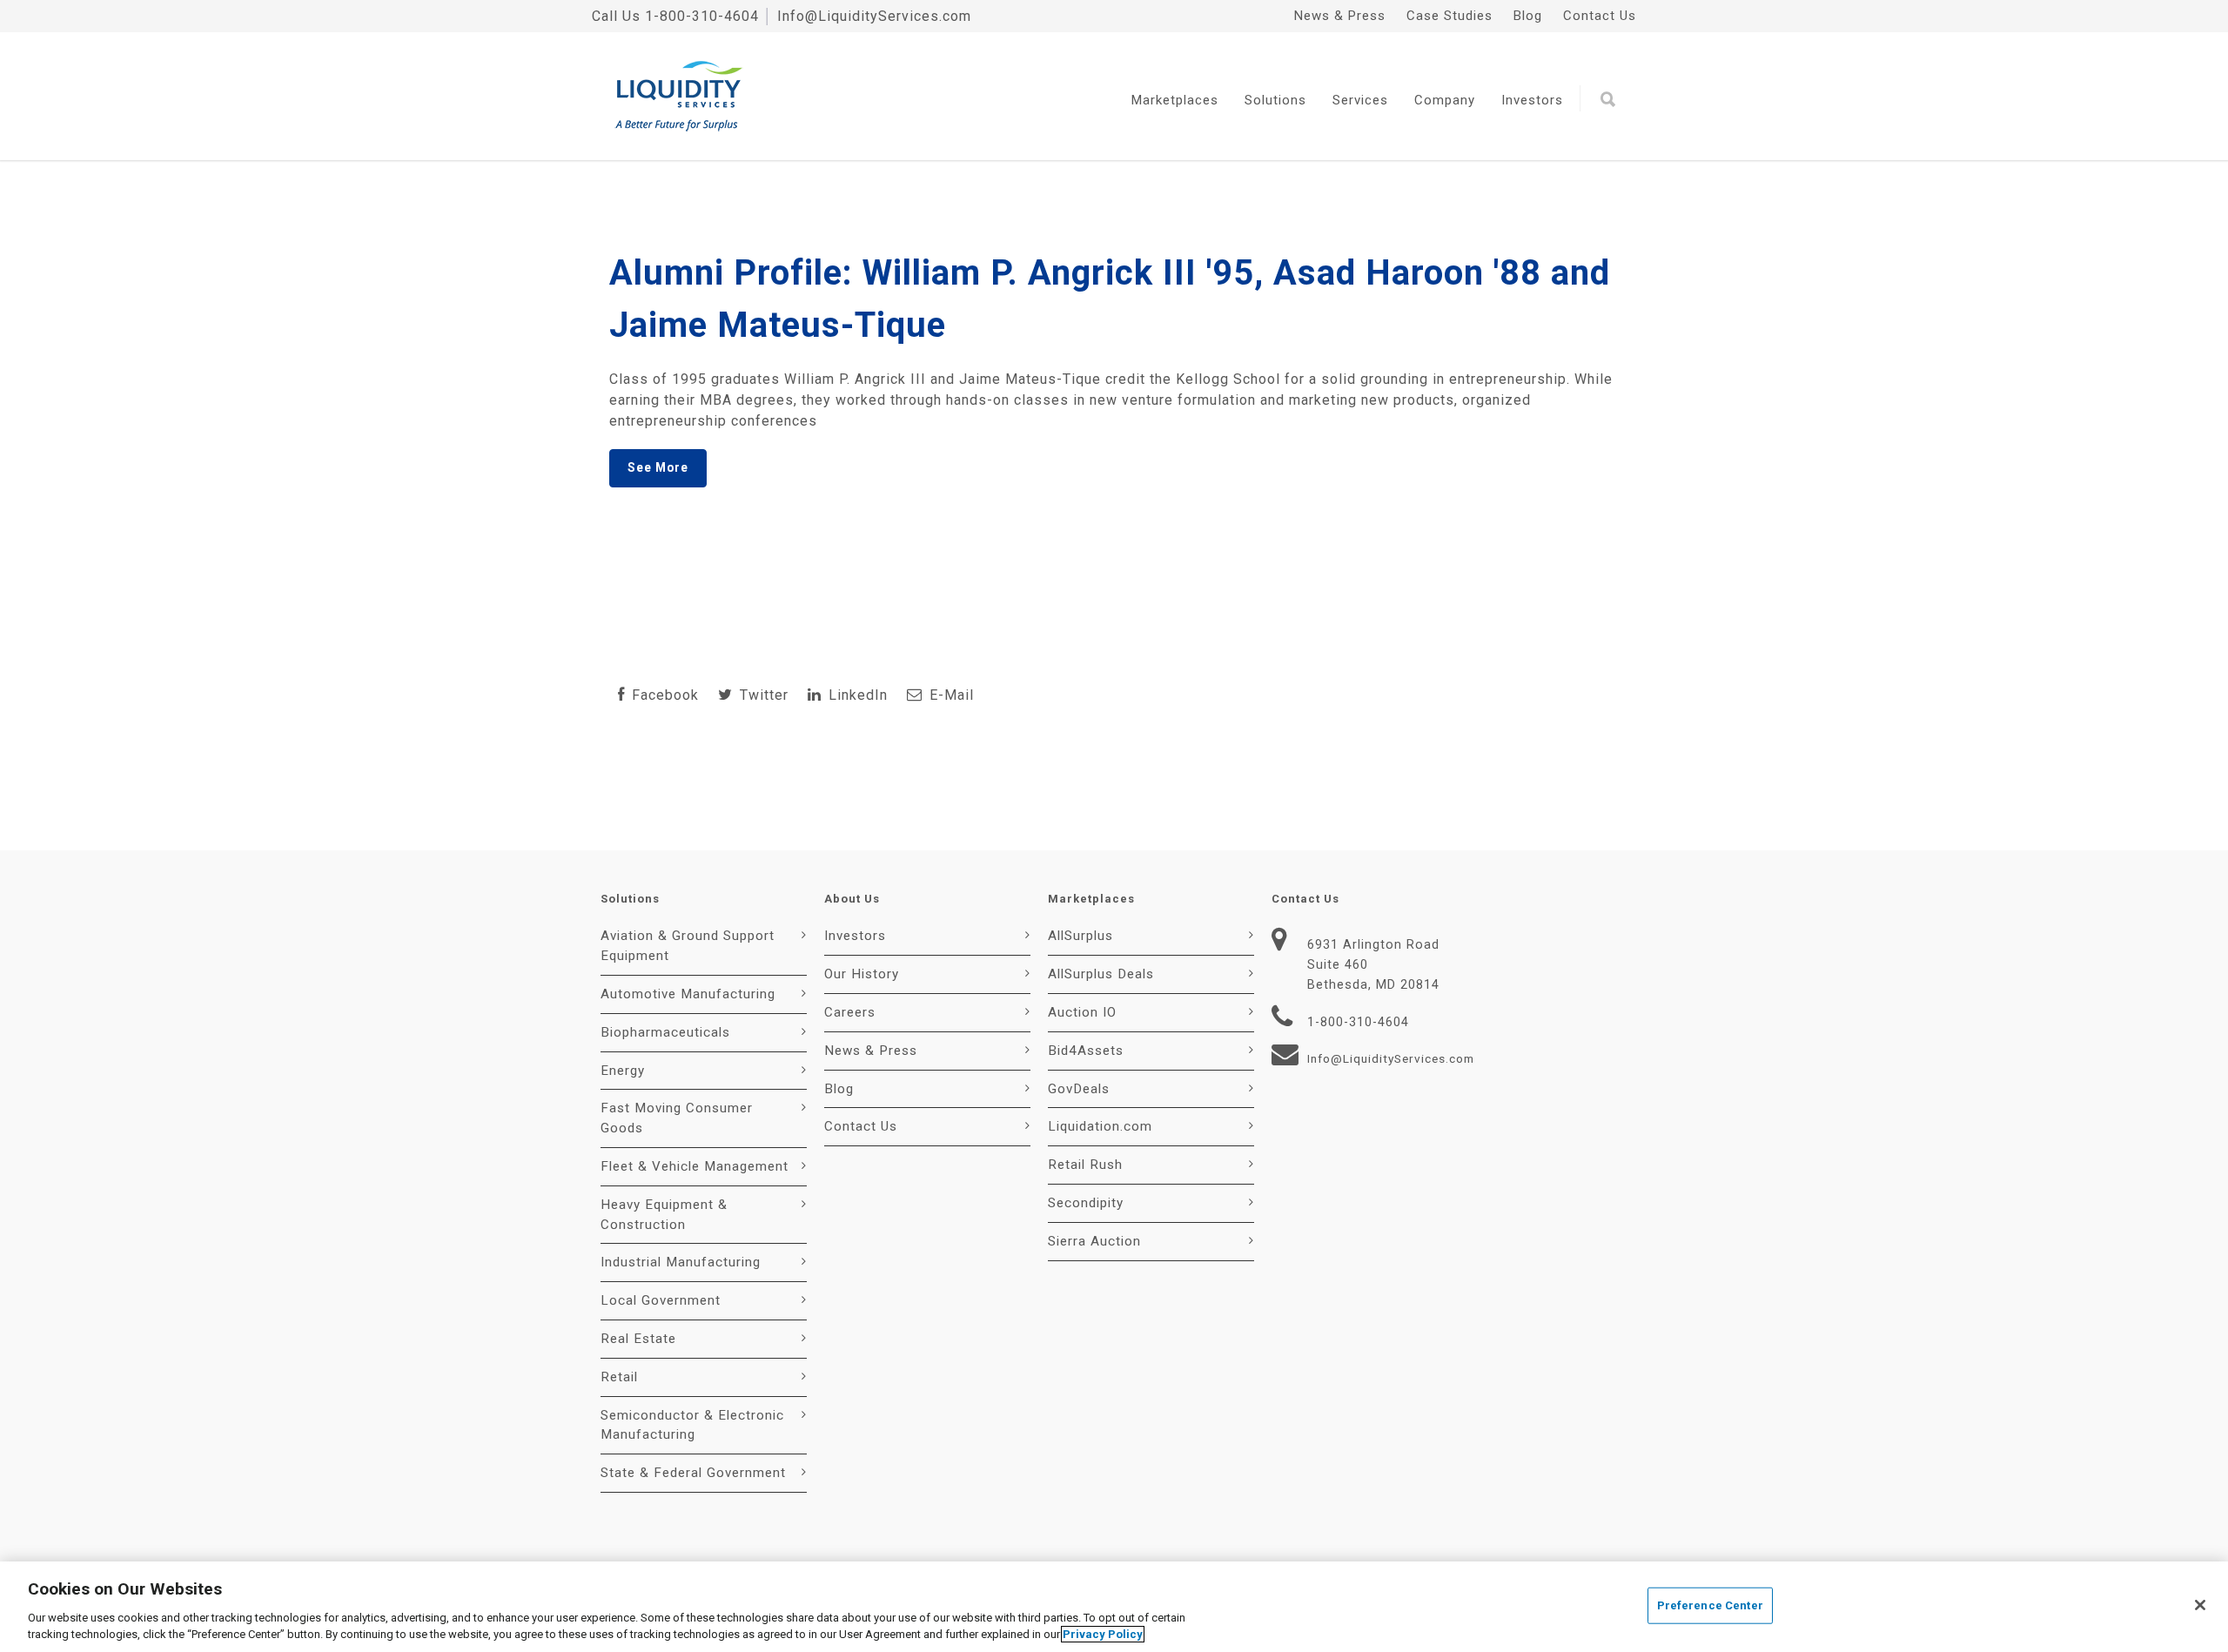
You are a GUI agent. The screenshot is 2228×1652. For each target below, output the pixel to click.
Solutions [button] (1275, 100)
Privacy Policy (1103, 1634)
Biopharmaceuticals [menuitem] (665, 1032)
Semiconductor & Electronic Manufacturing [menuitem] (692, 1425)
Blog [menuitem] (1528, 16)
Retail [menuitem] (619, 1377)
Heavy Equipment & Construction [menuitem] (664, 1215)
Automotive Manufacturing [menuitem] (688, 994)
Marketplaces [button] (1175, 100)
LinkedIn (856, 695)
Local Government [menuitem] (661, 1300)
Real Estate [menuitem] (638, 1339)
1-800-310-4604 (702, 16)
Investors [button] (1532, 100)
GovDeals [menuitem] (1079, 1089)
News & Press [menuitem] (1340, 16)
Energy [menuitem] (623, 1071)
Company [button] (1445, 100)
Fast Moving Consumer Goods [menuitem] (677, 1118)
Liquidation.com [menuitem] (1100, 1126)
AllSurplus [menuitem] (1080, 936)
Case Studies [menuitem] (1450, 16)
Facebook (663, 695)
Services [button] (1360, 100)
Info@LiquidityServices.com (874, 16)
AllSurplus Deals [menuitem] (1101, 974)
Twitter (762, 695)
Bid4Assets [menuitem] (1086, 1051)
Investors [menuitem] (855, 936)
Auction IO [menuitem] (1082, 1012)
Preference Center (1710, 1605)
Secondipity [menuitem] (1086, 1203)
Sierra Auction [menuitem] (1094, 1241)
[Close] (2200, 1605)
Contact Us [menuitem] (1600, 16)
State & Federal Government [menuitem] (693, 1473)
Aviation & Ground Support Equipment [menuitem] (688, 946)
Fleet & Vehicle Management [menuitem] (695, 1166)
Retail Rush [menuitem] (1085, 1165)
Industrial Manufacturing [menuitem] (681, 1262)
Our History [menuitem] (862, 974)
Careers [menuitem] (850, 1012)
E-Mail (950, 695)
